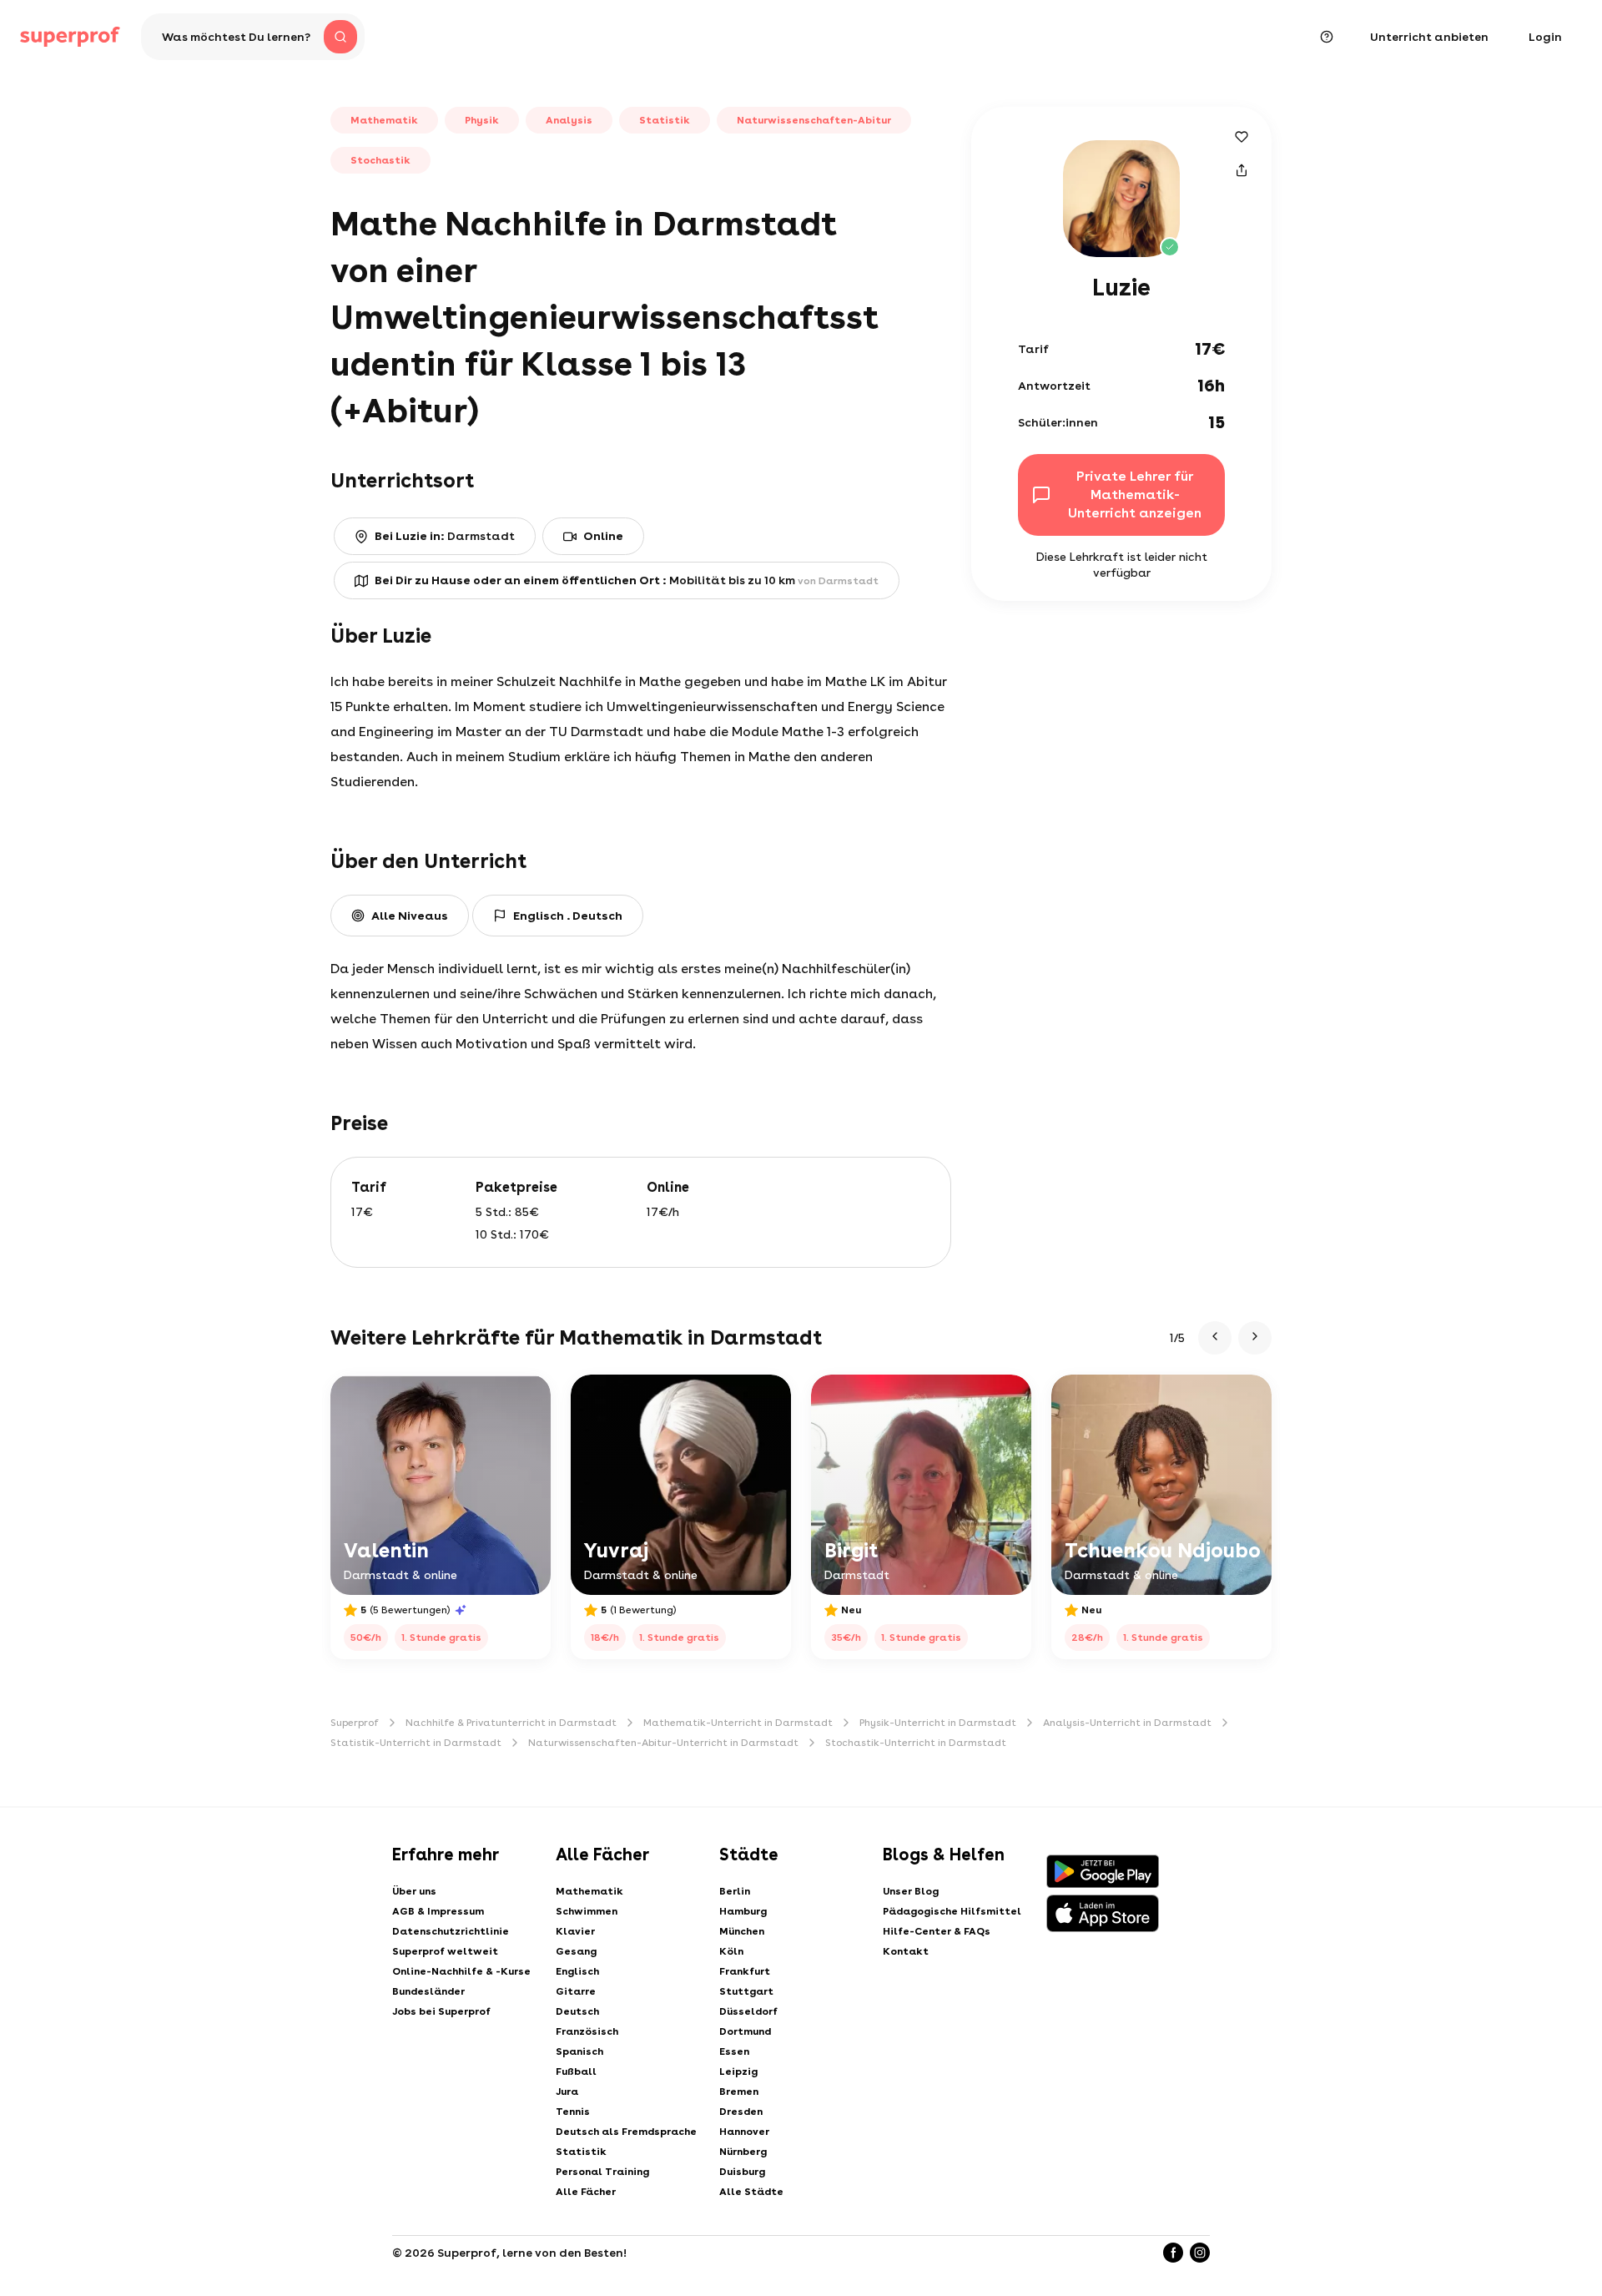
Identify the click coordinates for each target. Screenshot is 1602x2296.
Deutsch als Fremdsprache (626, 2132)
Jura (567, 2092)
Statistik (581, 2152)
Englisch (577, 1971)
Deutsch (577, 2011)
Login (1545, 37)
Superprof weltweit (445, 1951)
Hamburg (743, 1911)
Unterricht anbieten (1429, 37)
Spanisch (579, 2051)
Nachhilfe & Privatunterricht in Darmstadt (511, 1723)
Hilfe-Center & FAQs (937, 1931)
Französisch (587, 2031)
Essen (734, 2051)
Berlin (735, 1891)
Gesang (576, 1951)
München (742, 1931)
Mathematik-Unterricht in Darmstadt (738, 1723)
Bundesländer (428, 1991)
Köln (731, 1951)
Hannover (744, 2132)
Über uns (414, 1891)
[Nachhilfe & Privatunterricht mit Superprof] (70, 37)
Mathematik (589, 1891)
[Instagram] (1200, 2253)
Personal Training (602, 2172)
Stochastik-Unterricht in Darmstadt (916, 1743)
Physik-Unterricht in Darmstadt (938, 1723)
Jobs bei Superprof (441, 2011)
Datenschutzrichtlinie (451, 1931)
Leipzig (738, 2071)
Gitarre (576, 1991)
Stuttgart (746, 1991)
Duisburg (742, 2172)
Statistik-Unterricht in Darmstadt (416, 1743)
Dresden (741, 2112)
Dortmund (745, 2031)
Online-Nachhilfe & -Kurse (461, 1971)
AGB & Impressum (438, 1911)
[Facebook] (1173, 2253)
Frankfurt (745, 1971)
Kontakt (906, 1951)
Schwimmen (587, 1911)
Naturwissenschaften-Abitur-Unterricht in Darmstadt (663, 1743)
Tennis (573, 2112)
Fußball (576, 2071)
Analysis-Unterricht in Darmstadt (1127, 1723)
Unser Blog (911, 1891)
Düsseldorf (748, 2011)
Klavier (575, 1931)
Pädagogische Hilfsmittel (952, 1911)
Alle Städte (751, 2192)
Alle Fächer (586, 2192)
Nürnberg (743, 2152)
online (603, 536)
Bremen (739, 2092)
